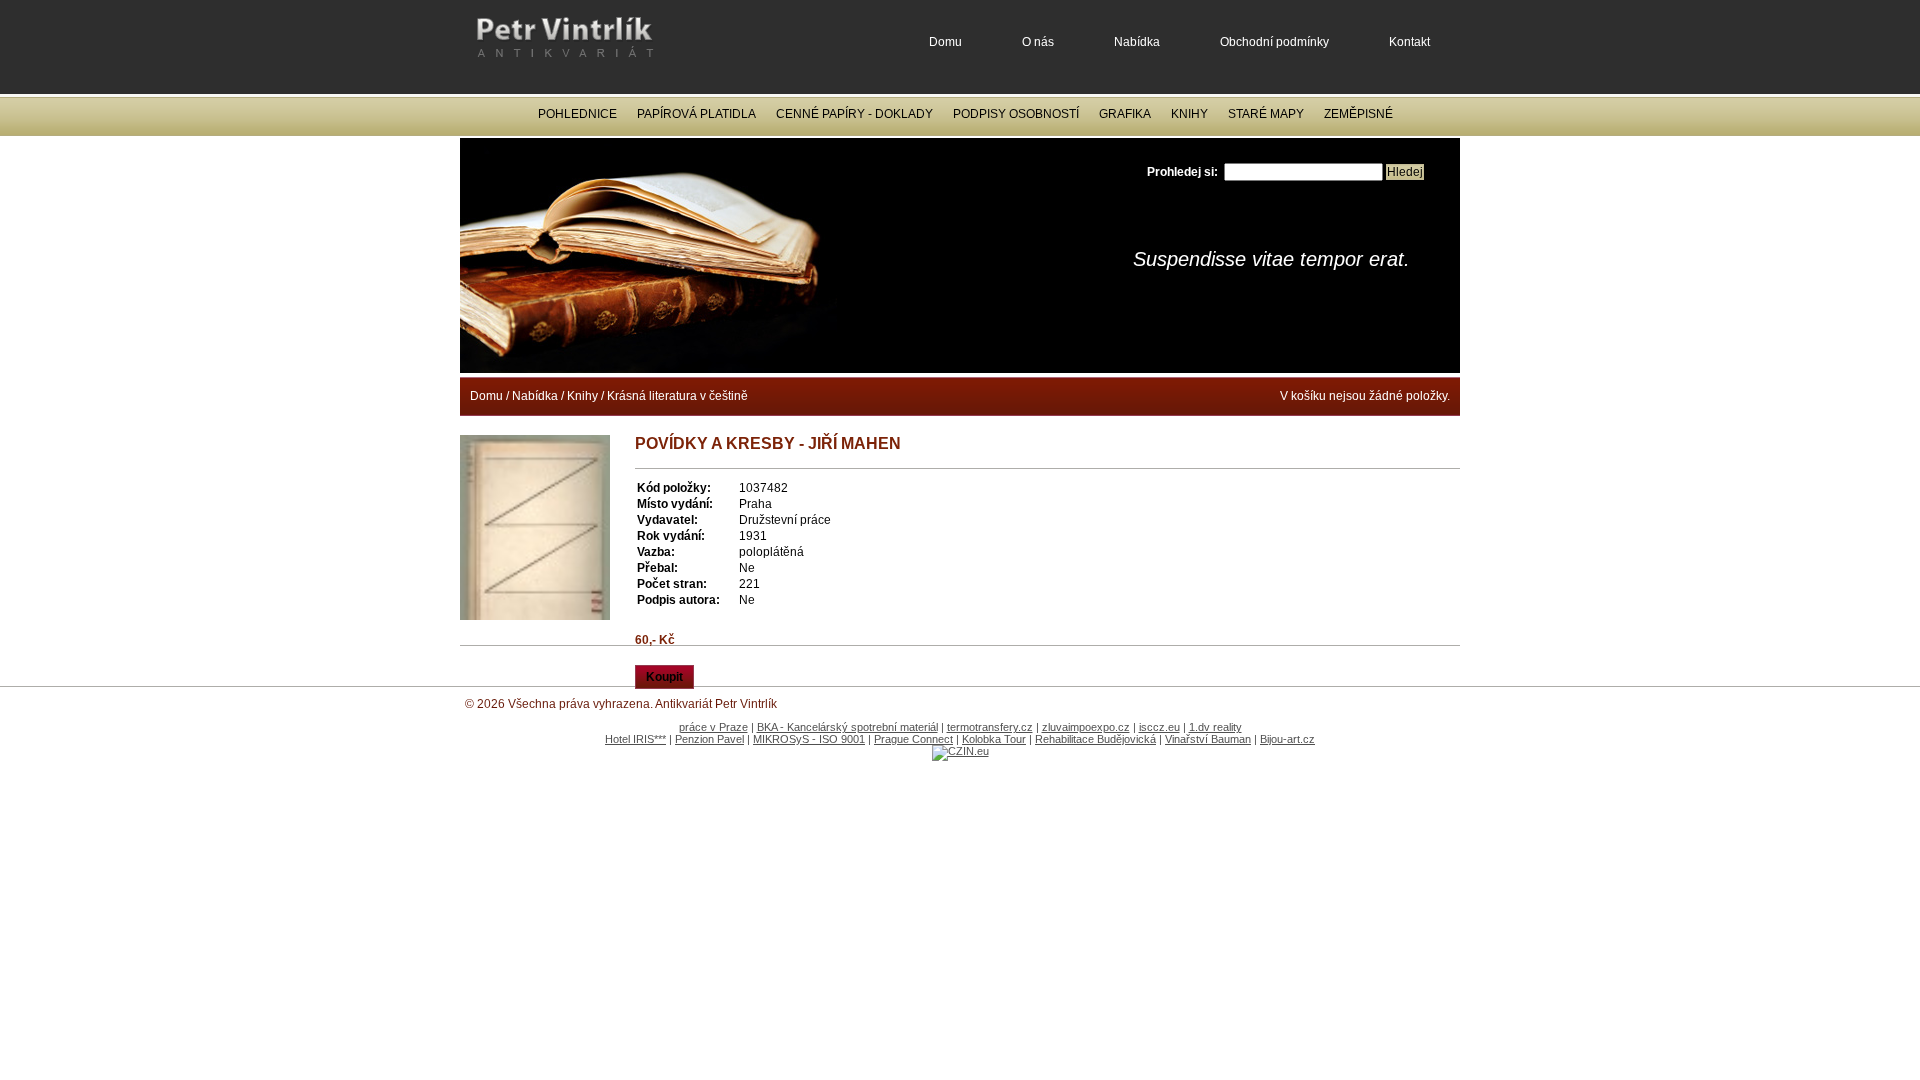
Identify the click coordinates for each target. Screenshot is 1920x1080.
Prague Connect (913, 739)
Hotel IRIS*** (635, 739)
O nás (1038, 42)
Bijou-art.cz (1287, 739)
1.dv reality (1215, 727)
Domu (945, 42)
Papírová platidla (696, 114)
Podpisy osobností (1016, 114)
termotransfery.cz (990, 727)
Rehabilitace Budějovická (1095, 739)
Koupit (664, 677)
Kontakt (1409, 42)
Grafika (1125, 114)
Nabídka (1137, 42)
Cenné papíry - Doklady (854, 114)
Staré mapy (1266, 114)
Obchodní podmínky (1274, 42)
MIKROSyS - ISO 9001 (809, 739)
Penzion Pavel (709, 739)
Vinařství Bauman (1208, 739)
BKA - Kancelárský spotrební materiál (847, 727)
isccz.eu (1159, 727)
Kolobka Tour (994, 739)
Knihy (1189, 114)
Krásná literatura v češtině (677, 396)
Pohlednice (577, 114)
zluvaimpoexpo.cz (1086, 727)
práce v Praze (713, 727)
